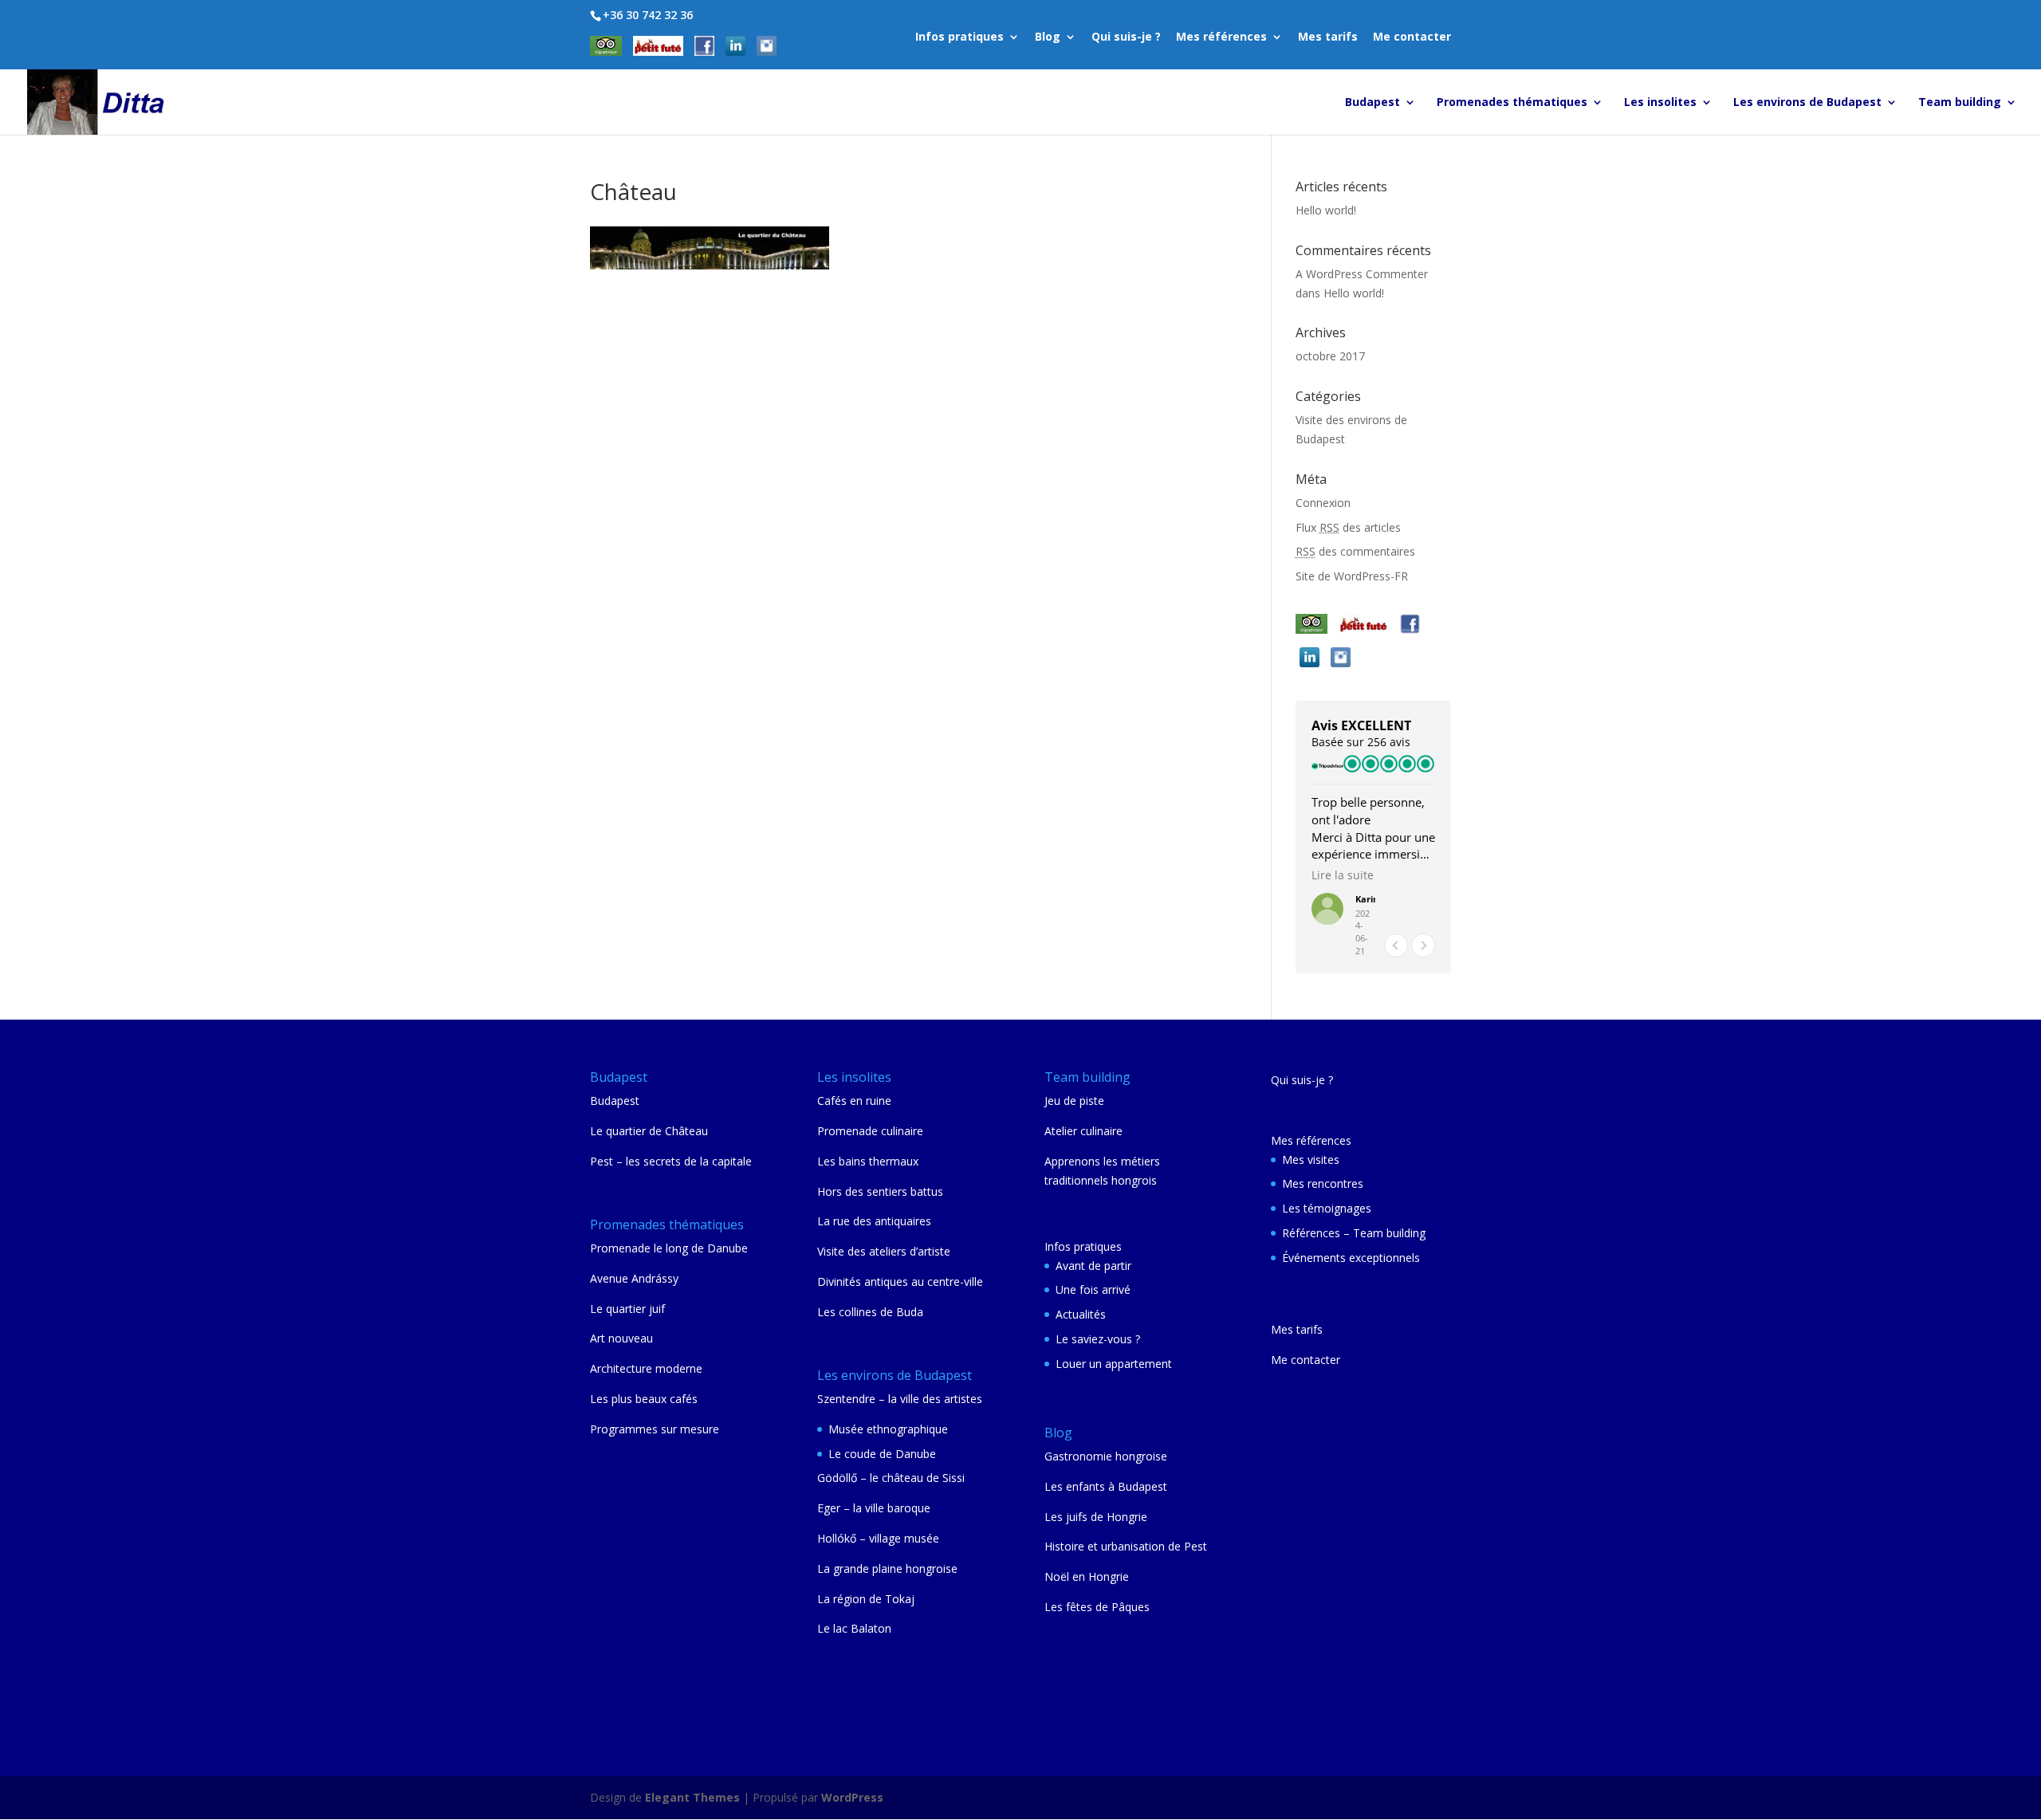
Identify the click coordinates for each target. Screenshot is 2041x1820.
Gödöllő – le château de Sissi (891, 1478)
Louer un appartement (1114, 1364)
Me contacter (1412, 37)
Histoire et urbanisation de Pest (1126, 1546)
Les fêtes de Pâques (1097, 1607)
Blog (1048, 37)
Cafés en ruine (854, 1101)
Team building (1960, 103)
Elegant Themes (692, 1797)
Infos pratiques (960, 37)
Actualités (1081, 1314)
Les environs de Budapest (1807, 103)
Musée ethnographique (888, 1429)
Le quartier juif (627, 1309)
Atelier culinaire (1083, 1131)
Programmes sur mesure (655, 1429)
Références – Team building (1354, 1233)
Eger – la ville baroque (874, 1508)
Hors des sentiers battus (880, 1191)
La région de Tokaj (866, 1599)
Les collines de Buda (870, 1312)
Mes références (1221, 37)
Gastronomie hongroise (1106, 1456)
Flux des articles (1348, 527)
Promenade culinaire (870, 1131)
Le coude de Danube (882, 1454)
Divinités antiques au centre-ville (900, 1281)
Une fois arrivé (1093, 1289)
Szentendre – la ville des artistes (900, 1399)
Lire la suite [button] (1343, 875)
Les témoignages (1327, 1208)
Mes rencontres (1323, 1183)
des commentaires (1355, 551)
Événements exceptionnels (1351, 1258)
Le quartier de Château (649, 1131)
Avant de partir (1093, 1266)
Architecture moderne (646, 1368)
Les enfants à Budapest (1106, 1486)
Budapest (1372, 103)
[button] (1423, 945)
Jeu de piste (1074, 1101)
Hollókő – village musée (878, 1538)
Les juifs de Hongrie (1096, 1517)
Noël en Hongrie (1087, 1576)
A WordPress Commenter (1362, 274)
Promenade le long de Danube (669, 1248)
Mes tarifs (1328, 37)
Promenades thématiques (1512, 103)
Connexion (1323, 503)
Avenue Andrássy (634, 1278)
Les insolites (1660, 103)
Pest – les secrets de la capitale (671, 1161)
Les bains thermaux (868, 1161)
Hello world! (1326, 210)
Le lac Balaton (854, 1628)
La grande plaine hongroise (887, 1568)
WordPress (852, 1797)
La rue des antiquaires (874, 1221)
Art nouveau (621, 1338)
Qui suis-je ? (1126, 37)
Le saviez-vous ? (1098, 1339)
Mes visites (1311, 1160)
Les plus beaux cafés (644, 1399)
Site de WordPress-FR (1352, 576)
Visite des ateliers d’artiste (884, 1251)
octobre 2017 (1330, 356)
